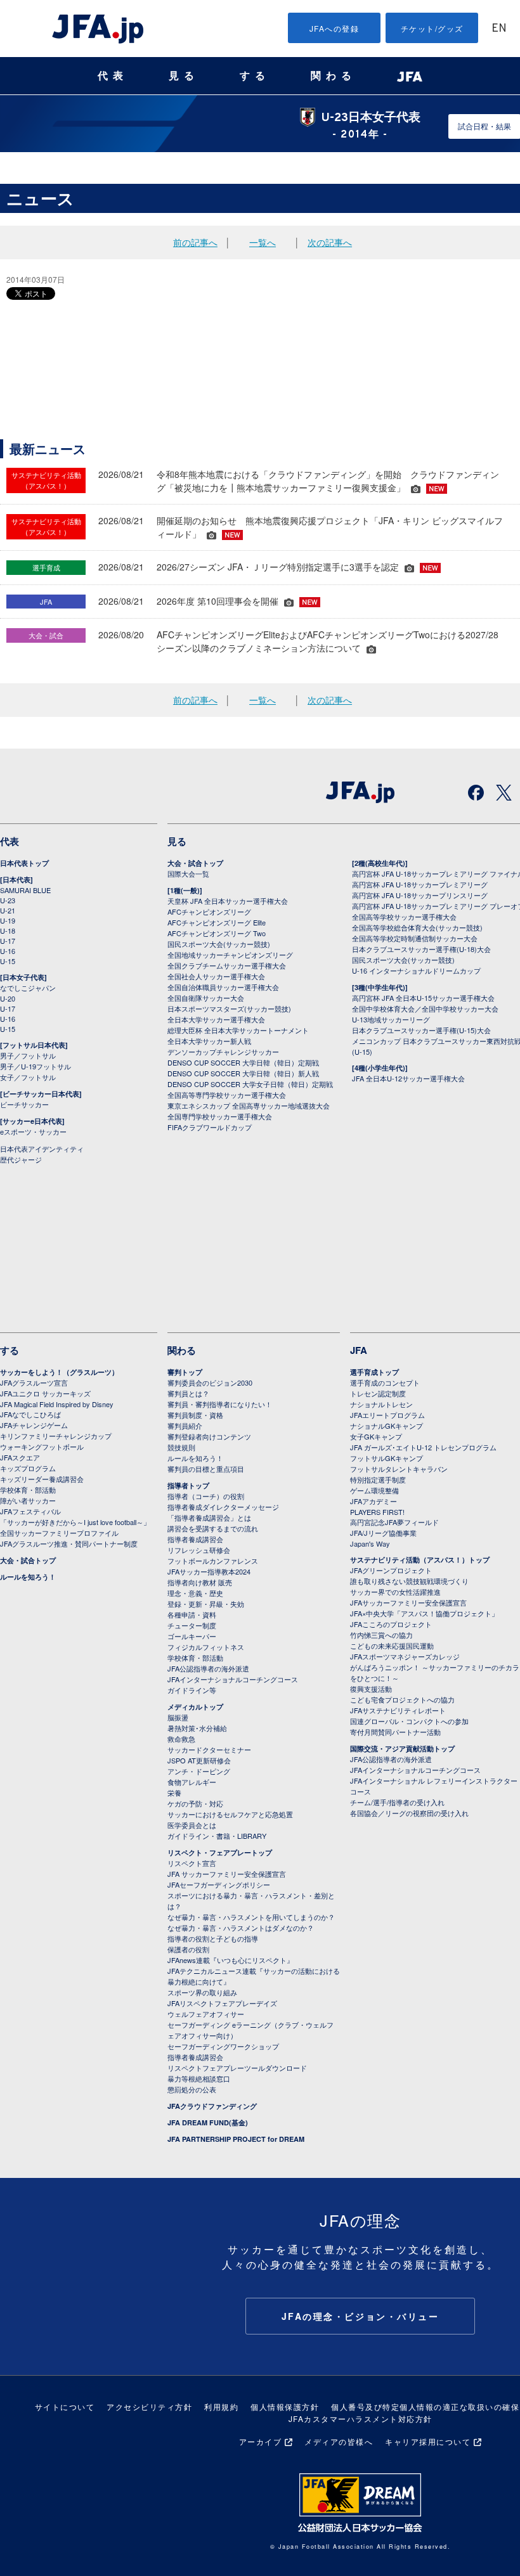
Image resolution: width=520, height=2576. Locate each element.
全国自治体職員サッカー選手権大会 (223, 987)
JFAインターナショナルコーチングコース (233, 1679)
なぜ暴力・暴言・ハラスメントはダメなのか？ (241, 1928)
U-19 (8, 920)
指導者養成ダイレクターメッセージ (223, 1507)
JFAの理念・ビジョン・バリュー (361, 2316)
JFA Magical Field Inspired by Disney (57, 1404)
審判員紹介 (185, 1426)
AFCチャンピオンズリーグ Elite (217, 922)
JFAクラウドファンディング (212, 2106)
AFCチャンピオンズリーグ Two (217, 933)
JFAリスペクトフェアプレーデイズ (222, 2003)
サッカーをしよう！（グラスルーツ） (59, 1372)
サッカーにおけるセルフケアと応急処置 (230, 1814)
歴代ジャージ (21, 1159)
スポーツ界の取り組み (202, 1992)
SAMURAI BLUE (25, 890)
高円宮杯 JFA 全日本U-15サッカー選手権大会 (423, 998)
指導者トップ (188, 1485)
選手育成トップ (374, 1372)
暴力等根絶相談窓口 (199, 2078)
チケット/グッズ (432, 28)
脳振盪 (178, 1717)
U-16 (8, 951)
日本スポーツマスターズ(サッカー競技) (229, 1008)
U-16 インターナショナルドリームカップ (416, 970)
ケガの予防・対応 (195, 1803)
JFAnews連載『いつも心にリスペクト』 (231, 1960)
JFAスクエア (20, 1457)
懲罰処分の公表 (192, 2089)
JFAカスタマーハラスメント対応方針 (361, 2418)
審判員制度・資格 (195, 1415)
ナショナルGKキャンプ (387, 1426)
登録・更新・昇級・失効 (206, 1604)
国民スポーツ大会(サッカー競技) (219, 944)
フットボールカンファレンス (213, 1561)
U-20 (8, 998)
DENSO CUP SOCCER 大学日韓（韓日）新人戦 (243, 1073)
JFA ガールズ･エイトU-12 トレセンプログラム (423, 1447)
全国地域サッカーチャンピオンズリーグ (230, 955)
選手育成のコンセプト (385, 1382)
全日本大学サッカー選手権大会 (216, 1019)
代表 (113, 76)
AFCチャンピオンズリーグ (209, 911)
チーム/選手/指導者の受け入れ (397, 1802)
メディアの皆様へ (339, 2441)
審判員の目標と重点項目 (206, 1469)
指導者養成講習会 (195, 1539)
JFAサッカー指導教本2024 (209, 1571)
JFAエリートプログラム (387, 1415)
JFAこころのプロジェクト (391, 1624)
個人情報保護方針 (285, 2406)
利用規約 (221, 2406)
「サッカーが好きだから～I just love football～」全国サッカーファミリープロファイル (75, 1527)
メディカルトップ (195, 1707)
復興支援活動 (371, 1689)
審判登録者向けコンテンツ (209, 1436)
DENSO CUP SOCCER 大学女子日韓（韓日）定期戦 (250, 1084)
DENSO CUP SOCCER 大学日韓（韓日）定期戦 (243, 1062)
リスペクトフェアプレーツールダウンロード (237, 2068)
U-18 (8, 931)
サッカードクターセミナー (209, 1749)
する (255, 76)
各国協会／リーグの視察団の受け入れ (409, 1813)
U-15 (8, 961)
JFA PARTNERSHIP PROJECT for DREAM (236, 2139)
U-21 (8, 910)
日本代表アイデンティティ (42, 1149)
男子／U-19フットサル (36, 1066)
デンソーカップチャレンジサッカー (223, 1052)
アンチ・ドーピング (199, 1771)
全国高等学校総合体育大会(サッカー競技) (417, 927)
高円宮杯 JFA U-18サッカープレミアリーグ (420, 884)
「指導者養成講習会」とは (209, 1517)
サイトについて (65, 2406)
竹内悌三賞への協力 (381, 1635)
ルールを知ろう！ (28, 1577)
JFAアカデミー (374, 1501)
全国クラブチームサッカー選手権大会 (227, 965)
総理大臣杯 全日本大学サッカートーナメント (238, 1030)
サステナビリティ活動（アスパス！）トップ (420, 1560)
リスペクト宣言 (192, 1863)
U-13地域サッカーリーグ (391, 1019)
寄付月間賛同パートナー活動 (395, 1732)
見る (184, 76)
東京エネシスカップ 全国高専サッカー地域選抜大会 (249, 1105)
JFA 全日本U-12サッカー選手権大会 (408, 1078)
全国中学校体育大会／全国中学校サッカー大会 (425, 1008)
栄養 (174, 1793)
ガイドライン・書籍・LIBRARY (217, 1836)
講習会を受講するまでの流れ (213, 1528)
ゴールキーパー (192, 1636)
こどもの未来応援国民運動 (392, 1645)
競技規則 (181, 1447)
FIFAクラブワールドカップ (210, 1127)
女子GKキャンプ (376, 1436)
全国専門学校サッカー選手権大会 (220, 1116)
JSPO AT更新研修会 (199, 1760)
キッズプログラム (28, 1468)
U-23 (8, 900)
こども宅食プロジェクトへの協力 (402, 1699)
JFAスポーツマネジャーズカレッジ (405, 1656)
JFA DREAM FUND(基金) (208, 2122)
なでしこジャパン (28, 988)
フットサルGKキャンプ (387, 1458)
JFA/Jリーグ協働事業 (383, 1533)
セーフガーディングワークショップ (223, 2046)
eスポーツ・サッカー (33, 1131)
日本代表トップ (24, 863)
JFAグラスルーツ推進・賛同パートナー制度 (69, 1543)
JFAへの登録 (335, 28)
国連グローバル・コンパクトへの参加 (409, 1721)
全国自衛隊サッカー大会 (206, 998)
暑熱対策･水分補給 (197, 1728)
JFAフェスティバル (30, 1511)
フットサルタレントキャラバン (399, 1469)
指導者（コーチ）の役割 (206, 1496)
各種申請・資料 (192, 1614)
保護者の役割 (188, 1949)
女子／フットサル (28, 1077)
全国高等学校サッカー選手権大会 (404, 917)
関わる (334, 76)
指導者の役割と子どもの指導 (213, 1938)
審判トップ (185, 1372)
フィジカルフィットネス (206, 1647)
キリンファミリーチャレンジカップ (56, 1436)
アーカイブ (261, 2441)
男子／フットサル (28, 1055)
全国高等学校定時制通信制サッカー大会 (415, 938)
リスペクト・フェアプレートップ (220, 1852)
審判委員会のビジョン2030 (210, 1382)
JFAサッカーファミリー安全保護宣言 (408, 1602)
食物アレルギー (192, 1782)
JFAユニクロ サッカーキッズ (45, 1393)
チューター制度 (192, 1625)
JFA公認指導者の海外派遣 (208, 1668)
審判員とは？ (188, 1393)
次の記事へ (330, 242)
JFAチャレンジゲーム (34, 1425)
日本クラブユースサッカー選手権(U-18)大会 (421, 949)
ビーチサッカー (24, 1104)
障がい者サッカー (28, 1500)
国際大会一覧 (188, 873)
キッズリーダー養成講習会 (42, 1479)
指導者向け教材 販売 (200, 1582)
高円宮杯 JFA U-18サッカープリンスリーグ (420, 895)
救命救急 (181, 1739)
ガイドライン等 (192, 1690)
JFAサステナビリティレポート (398, 1710)
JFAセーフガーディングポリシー (219, 1884)
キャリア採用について (428, 2441)
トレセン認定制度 (378, 1393)
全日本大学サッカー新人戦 (209, 1041)
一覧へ (263, 242)
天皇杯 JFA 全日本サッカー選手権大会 (228, 901)
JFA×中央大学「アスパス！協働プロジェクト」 (424, 1613)
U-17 (8, 941)
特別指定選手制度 (378, 1479)
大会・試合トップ (195, 863)
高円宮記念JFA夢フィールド (394, 1522)
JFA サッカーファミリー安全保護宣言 (227, 1874)
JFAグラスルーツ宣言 (34, 1382)
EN (499, 29)
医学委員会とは (192, 1825)
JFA (359, 1350)
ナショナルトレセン (381, 1404)
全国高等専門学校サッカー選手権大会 (227, 1095)
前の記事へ (195, 242)
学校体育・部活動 (28, 1490)
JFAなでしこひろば (30, 1414)
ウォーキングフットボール (42, 1446)
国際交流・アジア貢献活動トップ (402, 1748)
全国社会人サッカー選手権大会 (216, 976)
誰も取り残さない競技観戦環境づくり (409, 1581)
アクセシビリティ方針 (149, 2406)
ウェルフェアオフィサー (206, 2014)
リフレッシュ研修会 (199, 1550)
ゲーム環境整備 (374, 1490)
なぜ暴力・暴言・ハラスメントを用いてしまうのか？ (251, 1917)
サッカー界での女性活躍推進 (395, 1592)
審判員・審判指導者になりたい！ (220, 1404)
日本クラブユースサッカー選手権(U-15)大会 (421, 1030)
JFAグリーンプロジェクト (391, 1570)
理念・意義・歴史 (195, 1593)
